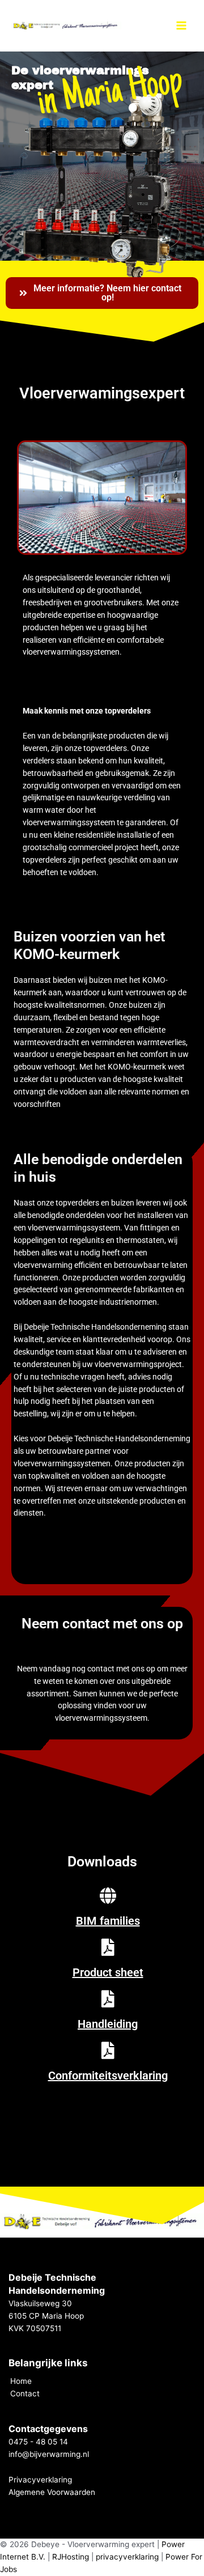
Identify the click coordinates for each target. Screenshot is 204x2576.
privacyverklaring (127, 2557)
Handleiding (108, 2024)
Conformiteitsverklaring (108, 2076)
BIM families (108, 1921)
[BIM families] (108, 1896)
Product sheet (108, 1972)
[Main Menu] (182, 26)
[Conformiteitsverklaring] (108, 2051)
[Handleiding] (108, 1999)
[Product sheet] (108, 1947)
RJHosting (71, 2557)
